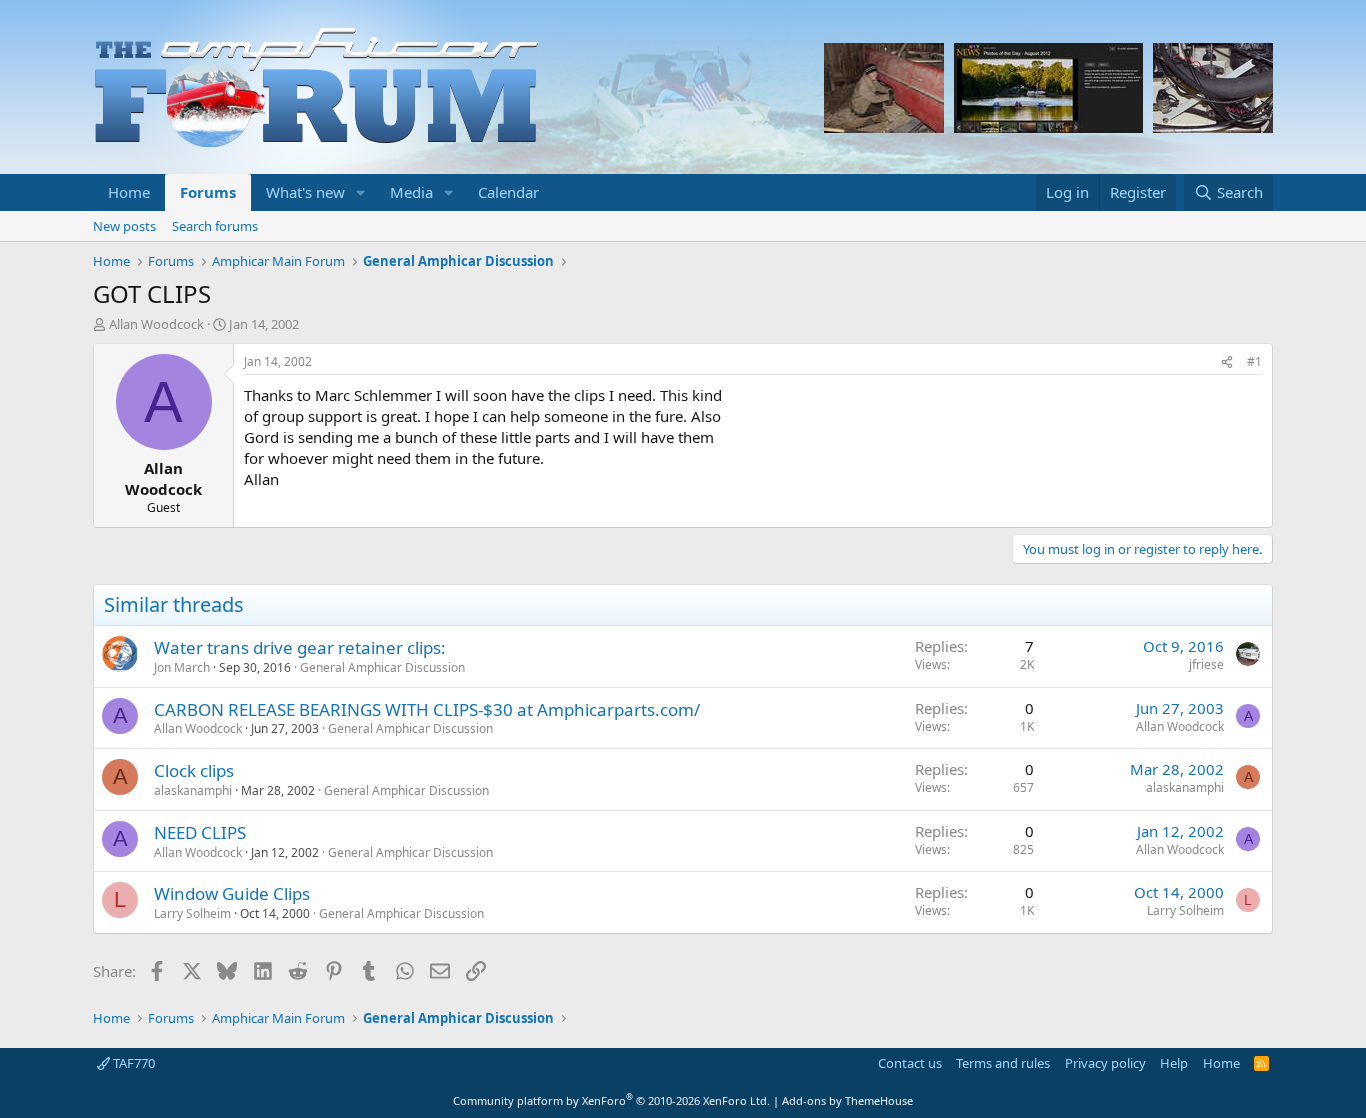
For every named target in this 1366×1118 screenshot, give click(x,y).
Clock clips (194, 770)
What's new (305, 192)
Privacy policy (1105, 1063)
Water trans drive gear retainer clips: (300, 647)
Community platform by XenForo (611, 1100)
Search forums (215, 226)
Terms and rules (1003, 1063)
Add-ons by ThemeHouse (847, 1100)
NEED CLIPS (200, 832)
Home (129, 192)
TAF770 (132, 1063)
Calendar (508, 192)
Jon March (182, 667)
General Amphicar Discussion (382, 667)
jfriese (1206, 664)
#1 (1254, 361)
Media (411, 192)
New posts (124, 226)
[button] (361, 192)
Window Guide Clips (232, 893)
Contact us (910, 1063)
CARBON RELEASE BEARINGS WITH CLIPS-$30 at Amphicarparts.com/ (427, 709)
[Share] (1227, 362)
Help (1174, 1063)
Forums (208, 192)
